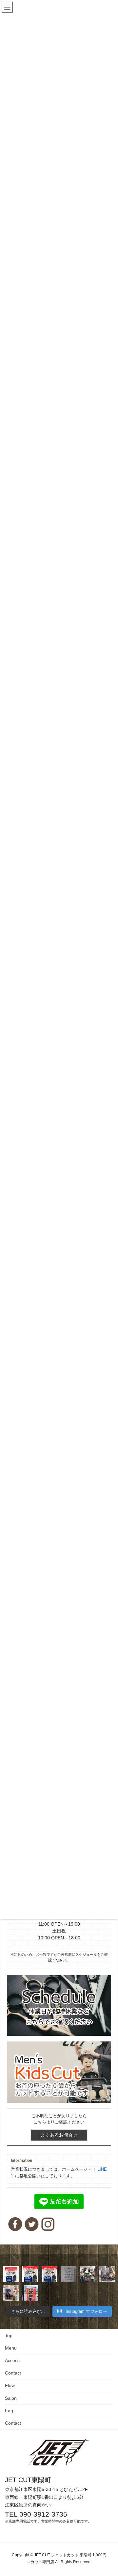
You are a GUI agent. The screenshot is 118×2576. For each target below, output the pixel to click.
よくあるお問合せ (59, 2135)
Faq (9, 2411)
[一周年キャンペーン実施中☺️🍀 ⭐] (107, 2274)
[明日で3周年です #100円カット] (11, 2274)
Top (9, 2335)
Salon (11, 2398)
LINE (102, 2169)
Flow (10, 2385)
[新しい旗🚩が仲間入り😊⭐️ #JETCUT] (30, 2293)
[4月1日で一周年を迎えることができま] (88, 2274)
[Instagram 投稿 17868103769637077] (49, 2274)
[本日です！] (30, 2274)
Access (12, 2360)
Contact (13, 2373)
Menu (11, 2348)
